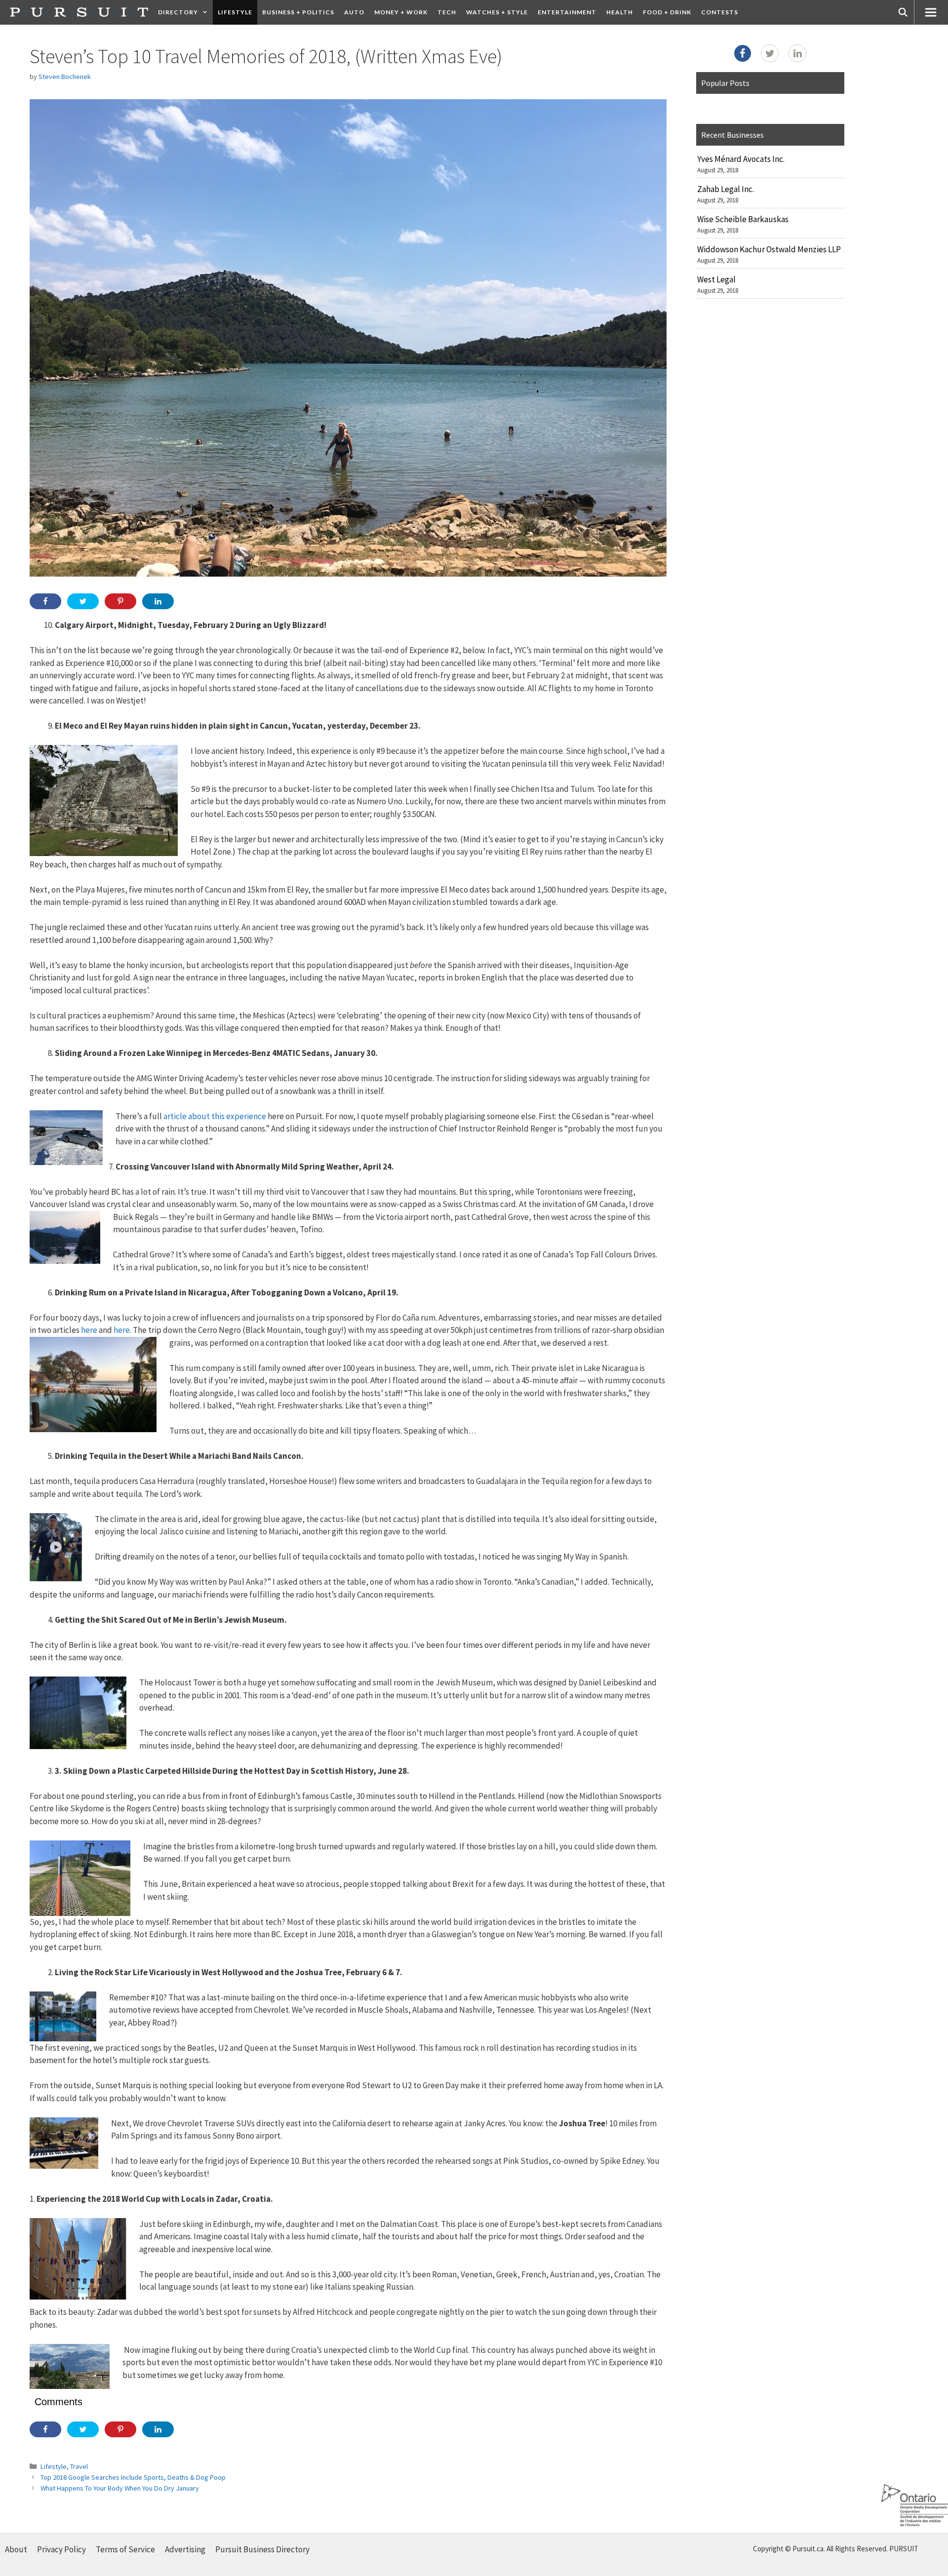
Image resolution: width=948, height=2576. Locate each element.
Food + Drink (667, 12)
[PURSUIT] (79, 12)
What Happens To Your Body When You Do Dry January (120, 2488)
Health (620, 12)
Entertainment (567, 12)
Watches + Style (497, 12)
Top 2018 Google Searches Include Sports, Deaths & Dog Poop (133, 2477)
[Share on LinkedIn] (158, 601)
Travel (79, 2466)
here (89, 1330)
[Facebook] (743, 53)
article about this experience (215, 1116)
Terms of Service (125, 2549)
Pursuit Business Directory (262, 2549)
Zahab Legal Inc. (726, 189)
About (16, 2549)
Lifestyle (235, 12)
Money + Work (401, 12)
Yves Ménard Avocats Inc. (741, 159)
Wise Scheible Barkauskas (743, 219)
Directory (178, 12)
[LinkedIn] (797, 53)
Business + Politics (298, 12)
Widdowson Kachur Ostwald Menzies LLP (769, 249)
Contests (720, 12)
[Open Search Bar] (903, 12)
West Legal (716, 279)
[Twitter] (770, 53)
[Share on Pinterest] (120, 601)
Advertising (185, 2549)
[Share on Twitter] (83, 601)
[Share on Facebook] (45, 601)
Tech (447, 12)
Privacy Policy (61, 2549)
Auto (354, 12)
